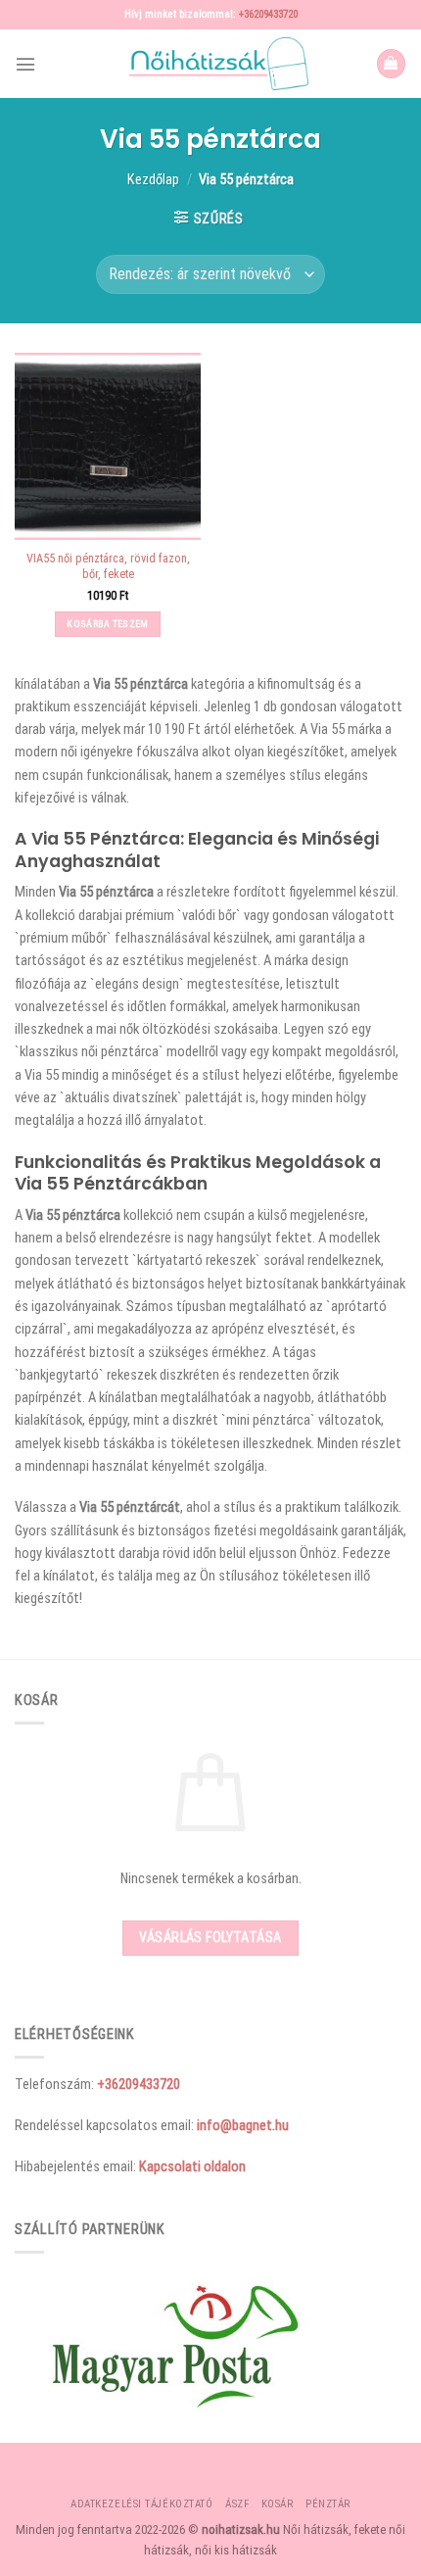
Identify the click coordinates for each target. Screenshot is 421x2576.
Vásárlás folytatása (210, 1937)
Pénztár (328, 2504)
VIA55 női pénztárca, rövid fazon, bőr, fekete (108, 566)
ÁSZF (237, 2504)
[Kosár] (391, 64)
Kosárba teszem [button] (107, 624)
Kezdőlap (153, 179)
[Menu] (25, 64)
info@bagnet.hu (243, 2125)
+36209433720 (268, 14)
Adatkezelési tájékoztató (141, 2504)
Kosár (278, 2504)
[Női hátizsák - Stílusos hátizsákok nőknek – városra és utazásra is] (210, 64)
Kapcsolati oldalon (192, 2166)
